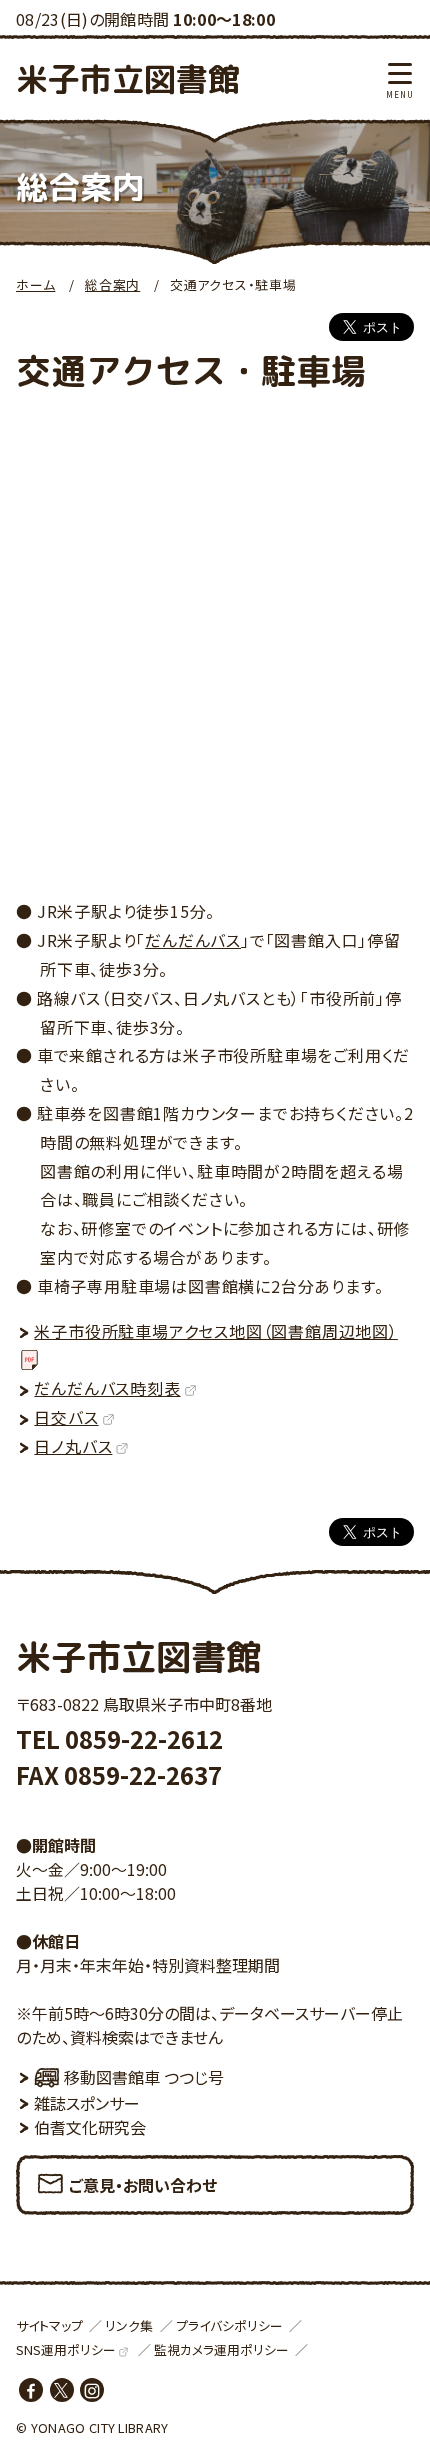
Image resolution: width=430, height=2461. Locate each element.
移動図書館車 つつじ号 (144, 2077)
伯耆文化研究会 (90, 2127)
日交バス (66, 1417)
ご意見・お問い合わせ (143, 2185)
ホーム (35, 284)
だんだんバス (193, 940)
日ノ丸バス (73, 1446)
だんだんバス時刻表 (107, 1388)
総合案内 (112, 284)
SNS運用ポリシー (66, 2349)
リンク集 (129, 2325)
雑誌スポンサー (87, 2103)
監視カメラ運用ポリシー (221, 2349)
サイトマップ (49, 2325)
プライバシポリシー (229, 2325)
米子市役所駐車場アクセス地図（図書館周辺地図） (215, 1331)
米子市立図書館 (128, 79)
